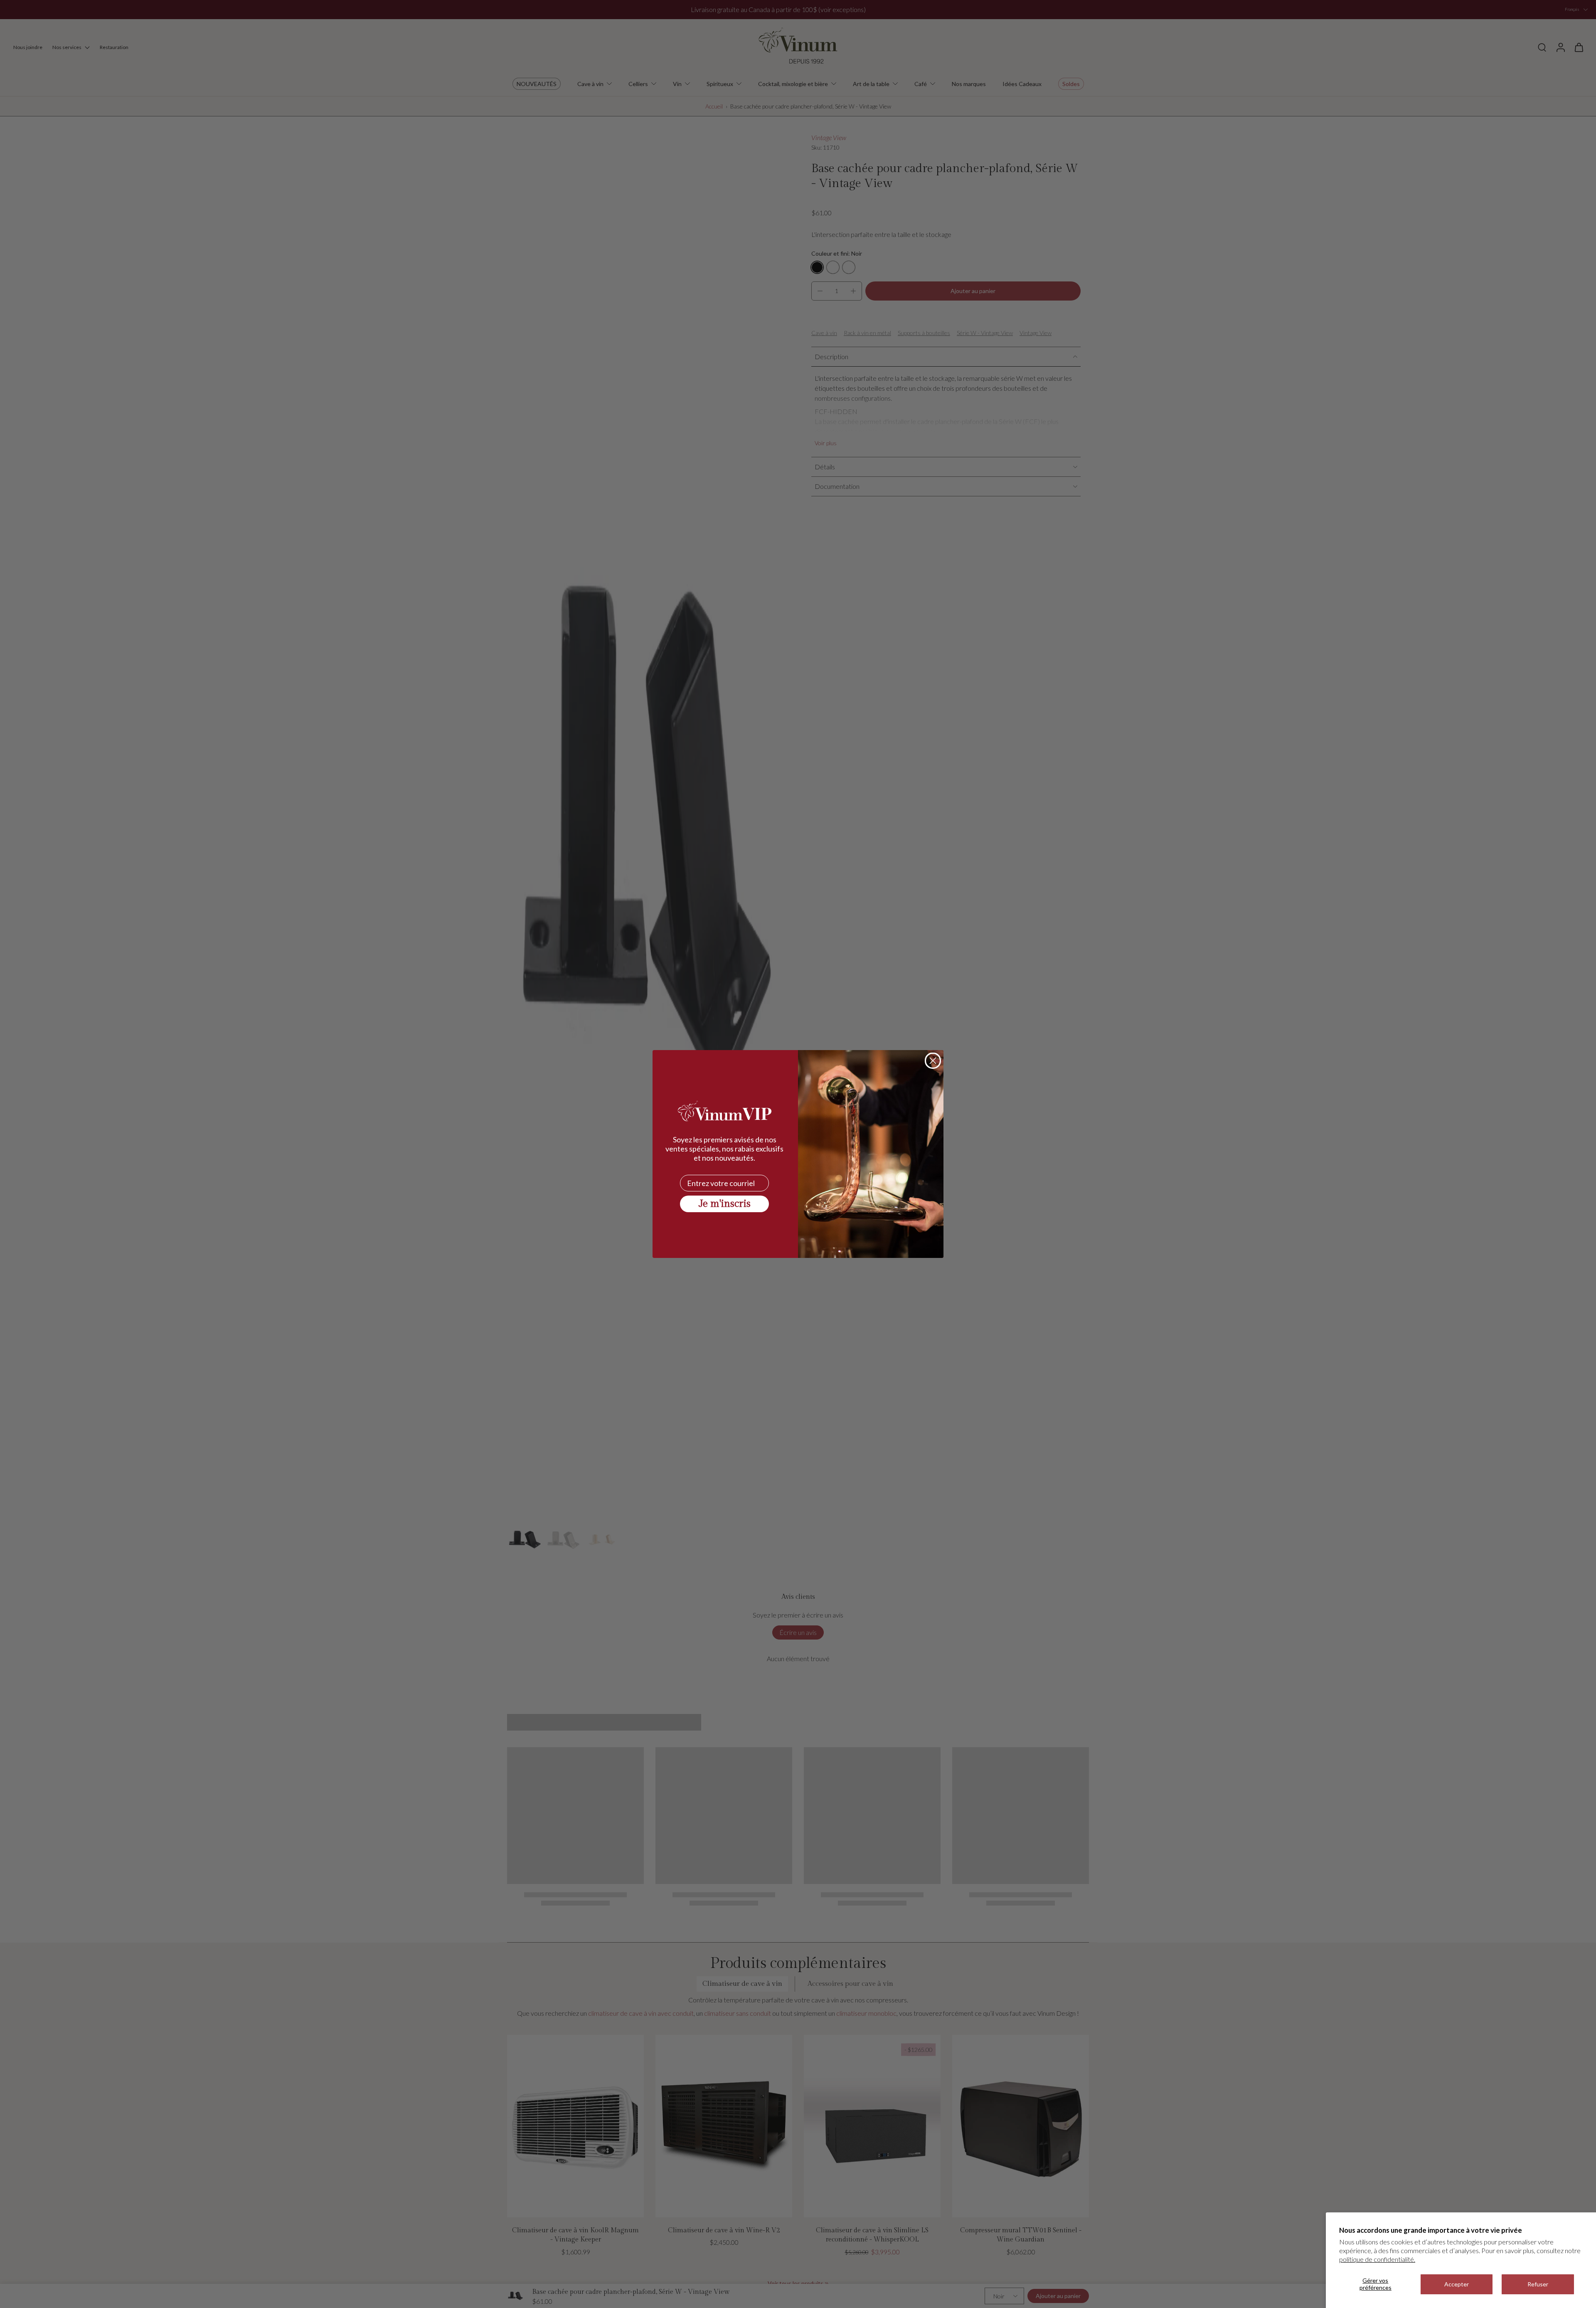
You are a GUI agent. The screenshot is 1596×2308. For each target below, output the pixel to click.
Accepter (1457, 2284)
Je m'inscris (725, 1204)
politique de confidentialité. (1377, 2259)
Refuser (1538, 2284)
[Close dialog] (933, 1061)
